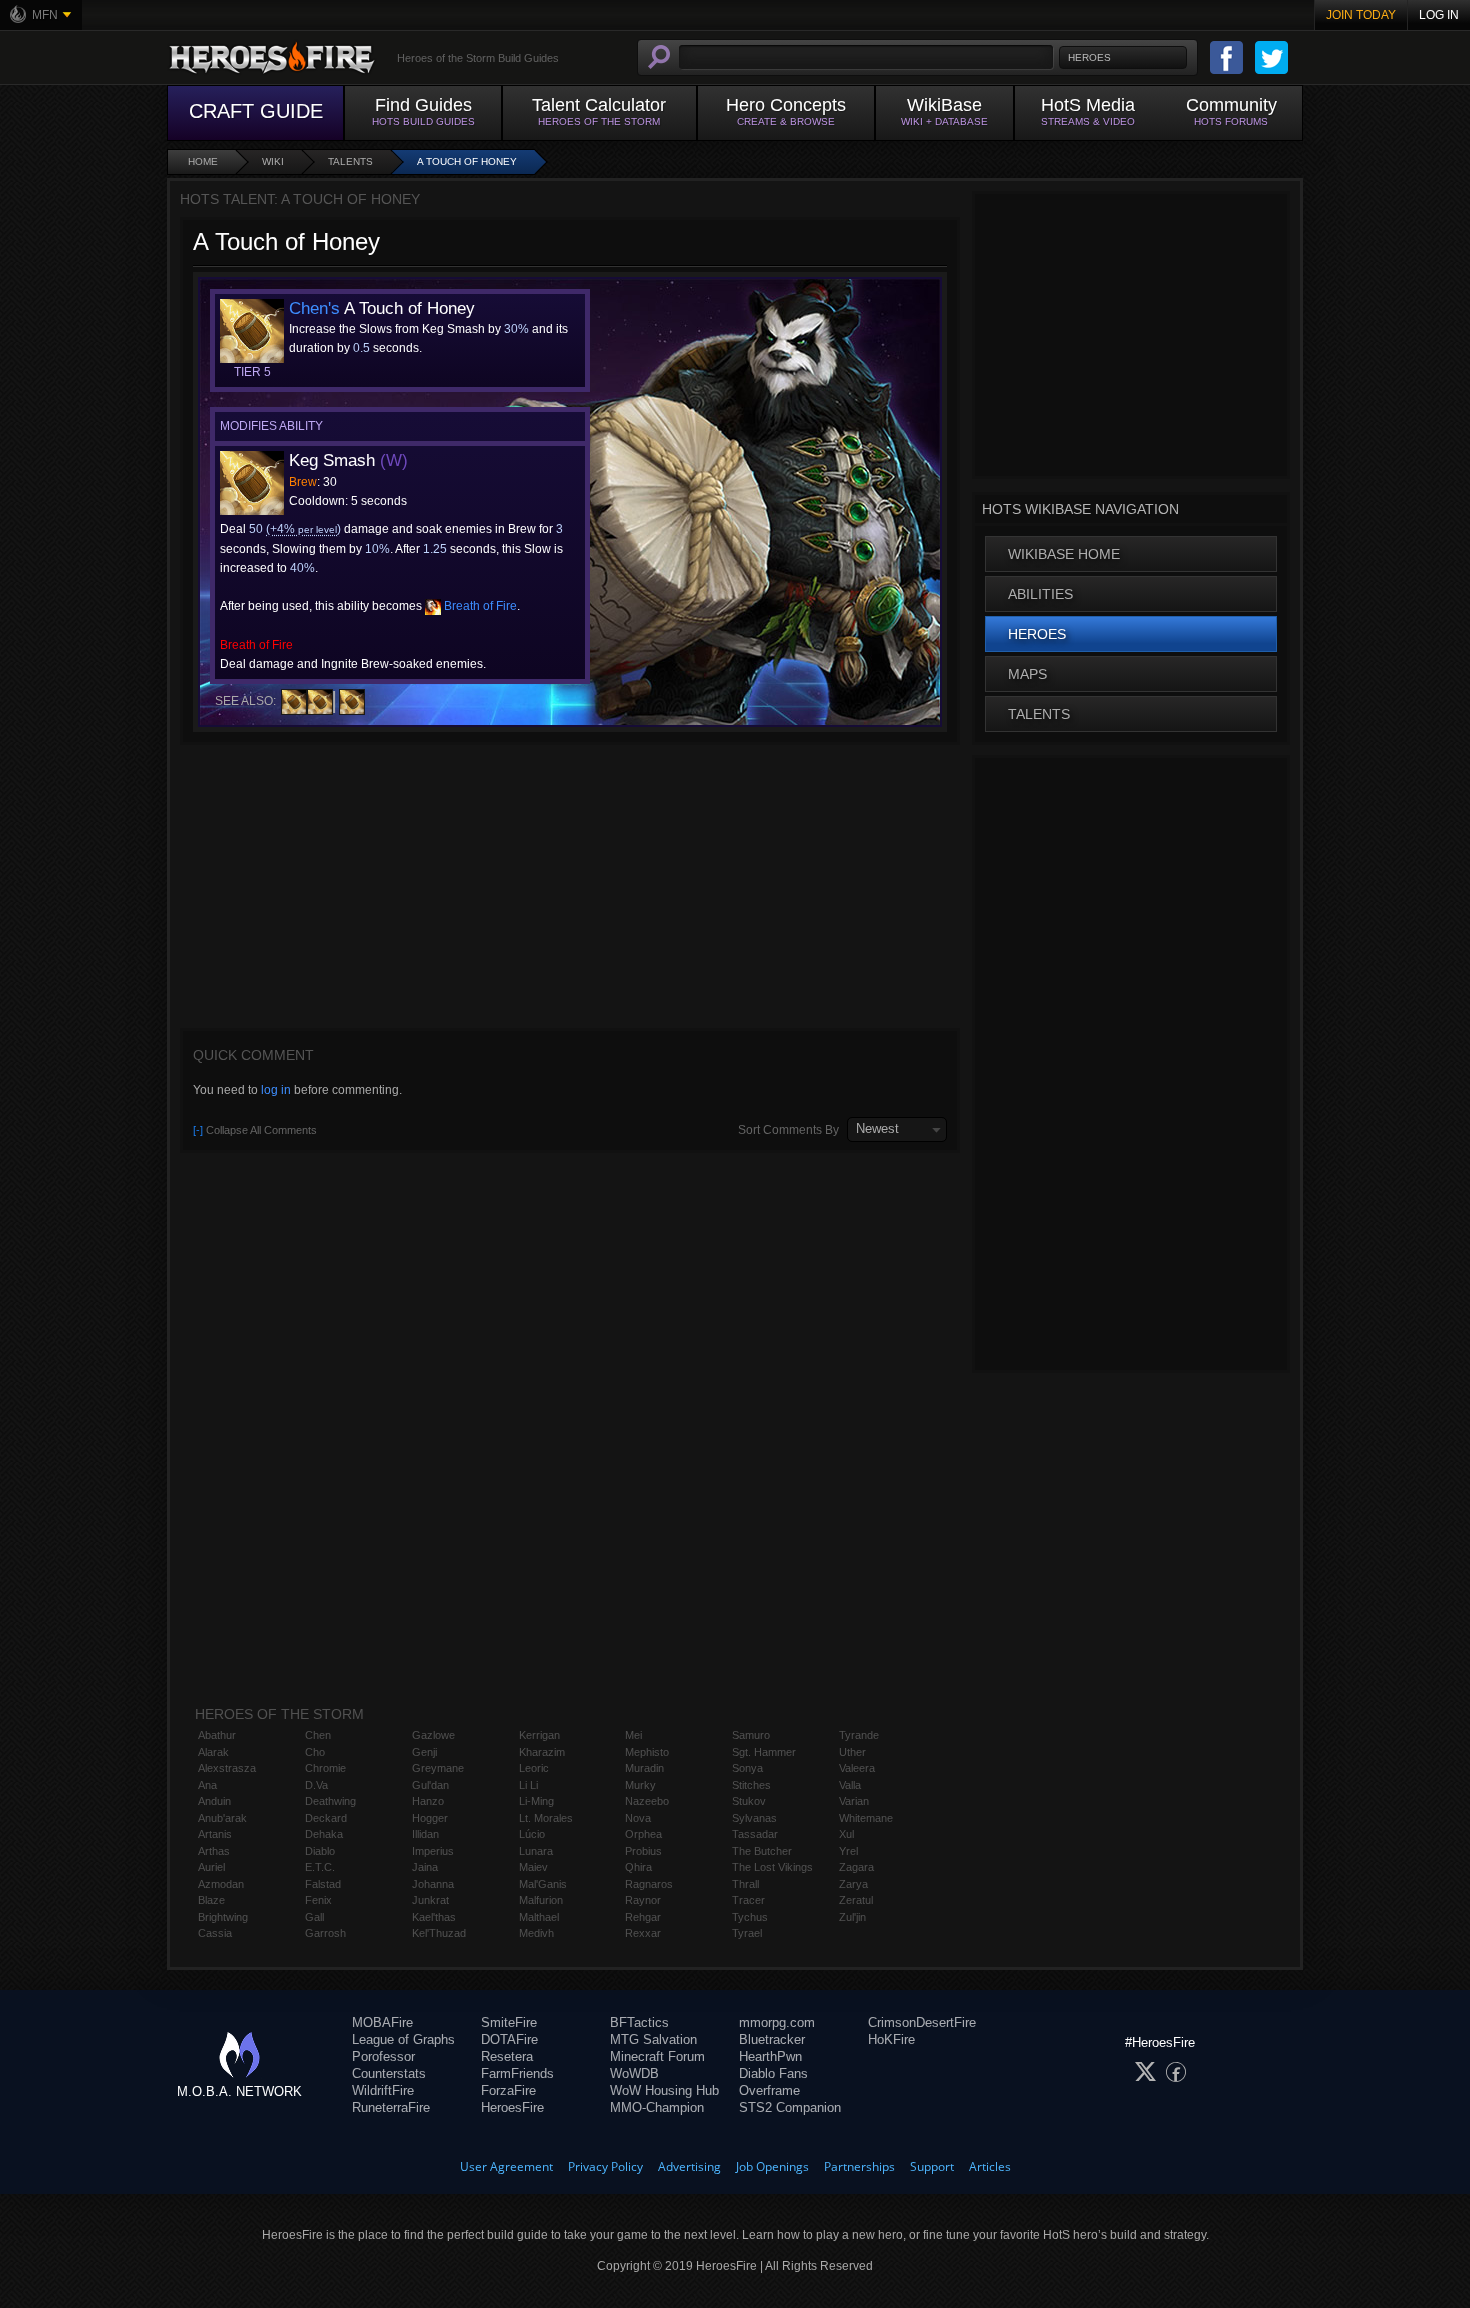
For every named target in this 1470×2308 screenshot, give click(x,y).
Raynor (643, 1900)
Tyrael (747, 1933)
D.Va (316, 1785)
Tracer (748, 1900)
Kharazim (542, 1752)
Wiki (273, 161)
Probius (643, 1851)
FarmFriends (517, 2073)
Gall (314, 1917)
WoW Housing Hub (664, 2090)
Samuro (751, 1735)
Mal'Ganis (543, 1884)
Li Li (528, 1785)
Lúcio (532, 1834)
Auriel (211, 1867)
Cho (315, 1752)
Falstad (323, 1884)
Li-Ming (536, 1801)
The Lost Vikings (772, 1867)
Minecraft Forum (657, 2056)
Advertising (689, 2166)
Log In (1439, 15)
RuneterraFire (391, 2107)
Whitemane (866, 1818)
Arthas (214, 1851)
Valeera (857, 1768)
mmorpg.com (777, 2022)
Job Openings (772, 2166)
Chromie (325, 1768)
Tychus (750, 1917)
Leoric (534, 1768)
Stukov (749, 1801)
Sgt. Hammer (764, 1752)
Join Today (1361, 15)
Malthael (539, 1917)
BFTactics (639, 2022)
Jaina (425, 1867)
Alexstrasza (227, 1768)
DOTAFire (509, 2039)
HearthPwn (770, 2056)
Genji (424, 1752)
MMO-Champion (657, 2107)
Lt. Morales (546, 1818)
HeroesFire (512, 2107)
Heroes (1037, 634)
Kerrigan (539, 1735)
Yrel (848, 1851)
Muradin (644, 1768)
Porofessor (383, 2056)
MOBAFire (382, 2022)
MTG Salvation (653, 2039)
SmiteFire (509, 2022)
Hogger (430, 1818)
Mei (633, 1735)
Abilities (1040, 594)
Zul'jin (852, 1917)
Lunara (536, 1851)
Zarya (853, 1884)
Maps (1027, 674)
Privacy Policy (605, 2166)
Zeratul (856, 1900)
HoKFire (891, 2039)
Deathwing (330, 1801)
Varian (854, 1801)
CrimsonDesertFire (922, 2022)
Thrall (745, 1884)
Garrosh (325, 1933)
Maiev (533, 1867)
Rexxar (643, 1933)
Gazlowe (433, 1735)
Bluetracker (772, 2039)
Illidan (425, 1834)
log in (276, 1090)
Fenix (318, 1900)
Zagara (856, 1867)
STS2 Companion (790, 2107)
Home (203, 161)
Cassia (215, 1933)
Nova (638, 1818)
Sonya (747, 1768)
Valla (850, 1785)
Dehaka (324, 1834)
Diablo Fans (773, 2073)
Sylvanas (754, 1818)
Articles (990, 2166)
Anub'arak (222, 1818)
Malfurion (541, 1900)
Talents (350, 161)
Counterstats (389, 2073)
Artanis (215, 1834)
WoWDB (634, 2073)
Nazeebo (647, 1801)
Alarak (213, 1752)
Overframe (769, 2090)
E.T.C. (320, 1867)
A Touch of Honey (467, 161)
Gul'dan (430, 1785)
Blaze (211, 1900)
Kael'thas (434, 1917)
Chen (318, 1735)
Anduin (214, 1801)
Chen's (314, 308)
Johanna (433, 1884)
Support (932, 2166)
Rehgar (643, 1917)
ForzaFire (508, 2090)
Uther (852, 1752)
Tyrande (859, 1735)
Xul (846, 1834)
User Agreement (506, 2166)
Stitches (751, 1785)
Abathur (217, 1735)
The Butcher (762, 1851)
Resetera (507, 2056)
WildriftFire (383, 2090)
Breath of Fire (479, 606)
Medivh (536, 1933)
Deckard (326, 1818)
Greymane (438, 1768)
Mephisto (647, 1752)
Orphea (643, 1834)
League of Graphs (403, 2039)
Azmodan (221, 1884)
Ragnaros (649, 1884)
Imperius (433, 1851)
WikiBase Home (1064, 554)
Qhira (638, 1867)
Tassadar (755, 1834)
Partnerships (859, 2166)
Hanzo (428, 1801)
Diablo (320, 1851)
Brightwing (223, 1917)
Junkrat (430, 1900)
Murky (640, 1785)
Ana (207, 1785)
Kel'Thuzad (439, 1933)
